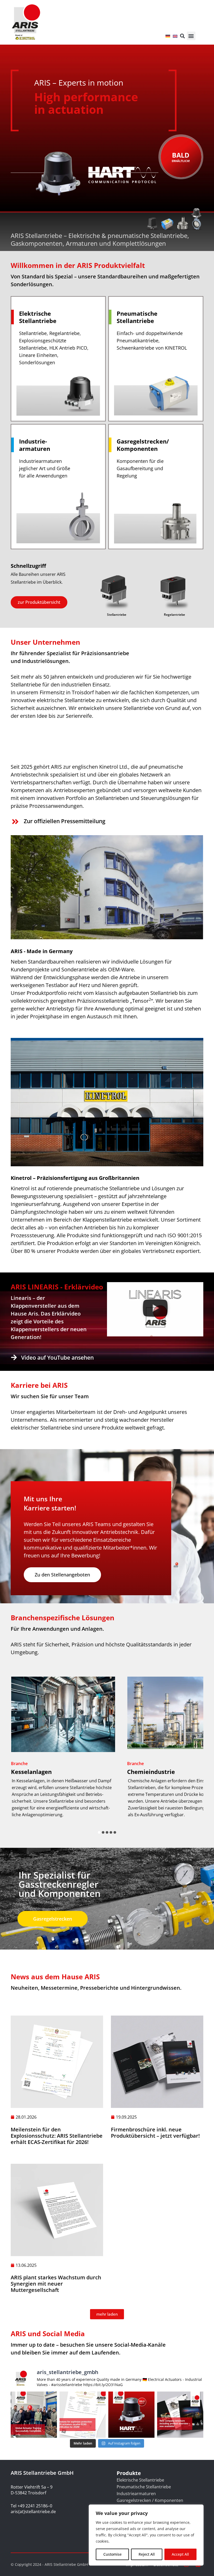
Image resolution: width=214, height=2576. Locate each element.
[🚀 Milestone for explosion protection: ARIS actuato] (83, 2415)
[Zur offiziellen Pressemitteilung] (15, 822)
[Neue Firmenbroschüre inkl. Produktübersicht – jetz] (180, 2415)
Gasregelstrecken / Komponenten (150, 2500)
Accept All (180, 2554)
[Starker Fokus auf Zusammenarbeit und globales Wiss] (34, 2415)
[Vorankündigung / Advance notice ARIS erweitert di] (131, 2415)
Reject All (147, 2554)
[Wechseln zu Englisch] (175, 36)
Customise (112, 2554)
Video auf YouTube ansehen (57, 1358)
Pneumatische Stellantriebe (144, 2487)
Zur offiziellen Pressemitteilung (65, 821)
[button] (191, 36)
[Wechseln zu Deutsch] (168, 36)
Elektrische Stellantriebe (140, 2480)
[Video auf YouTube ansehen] (14, 1357)
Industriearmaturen (136, 2494)
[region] (146, 2535)
